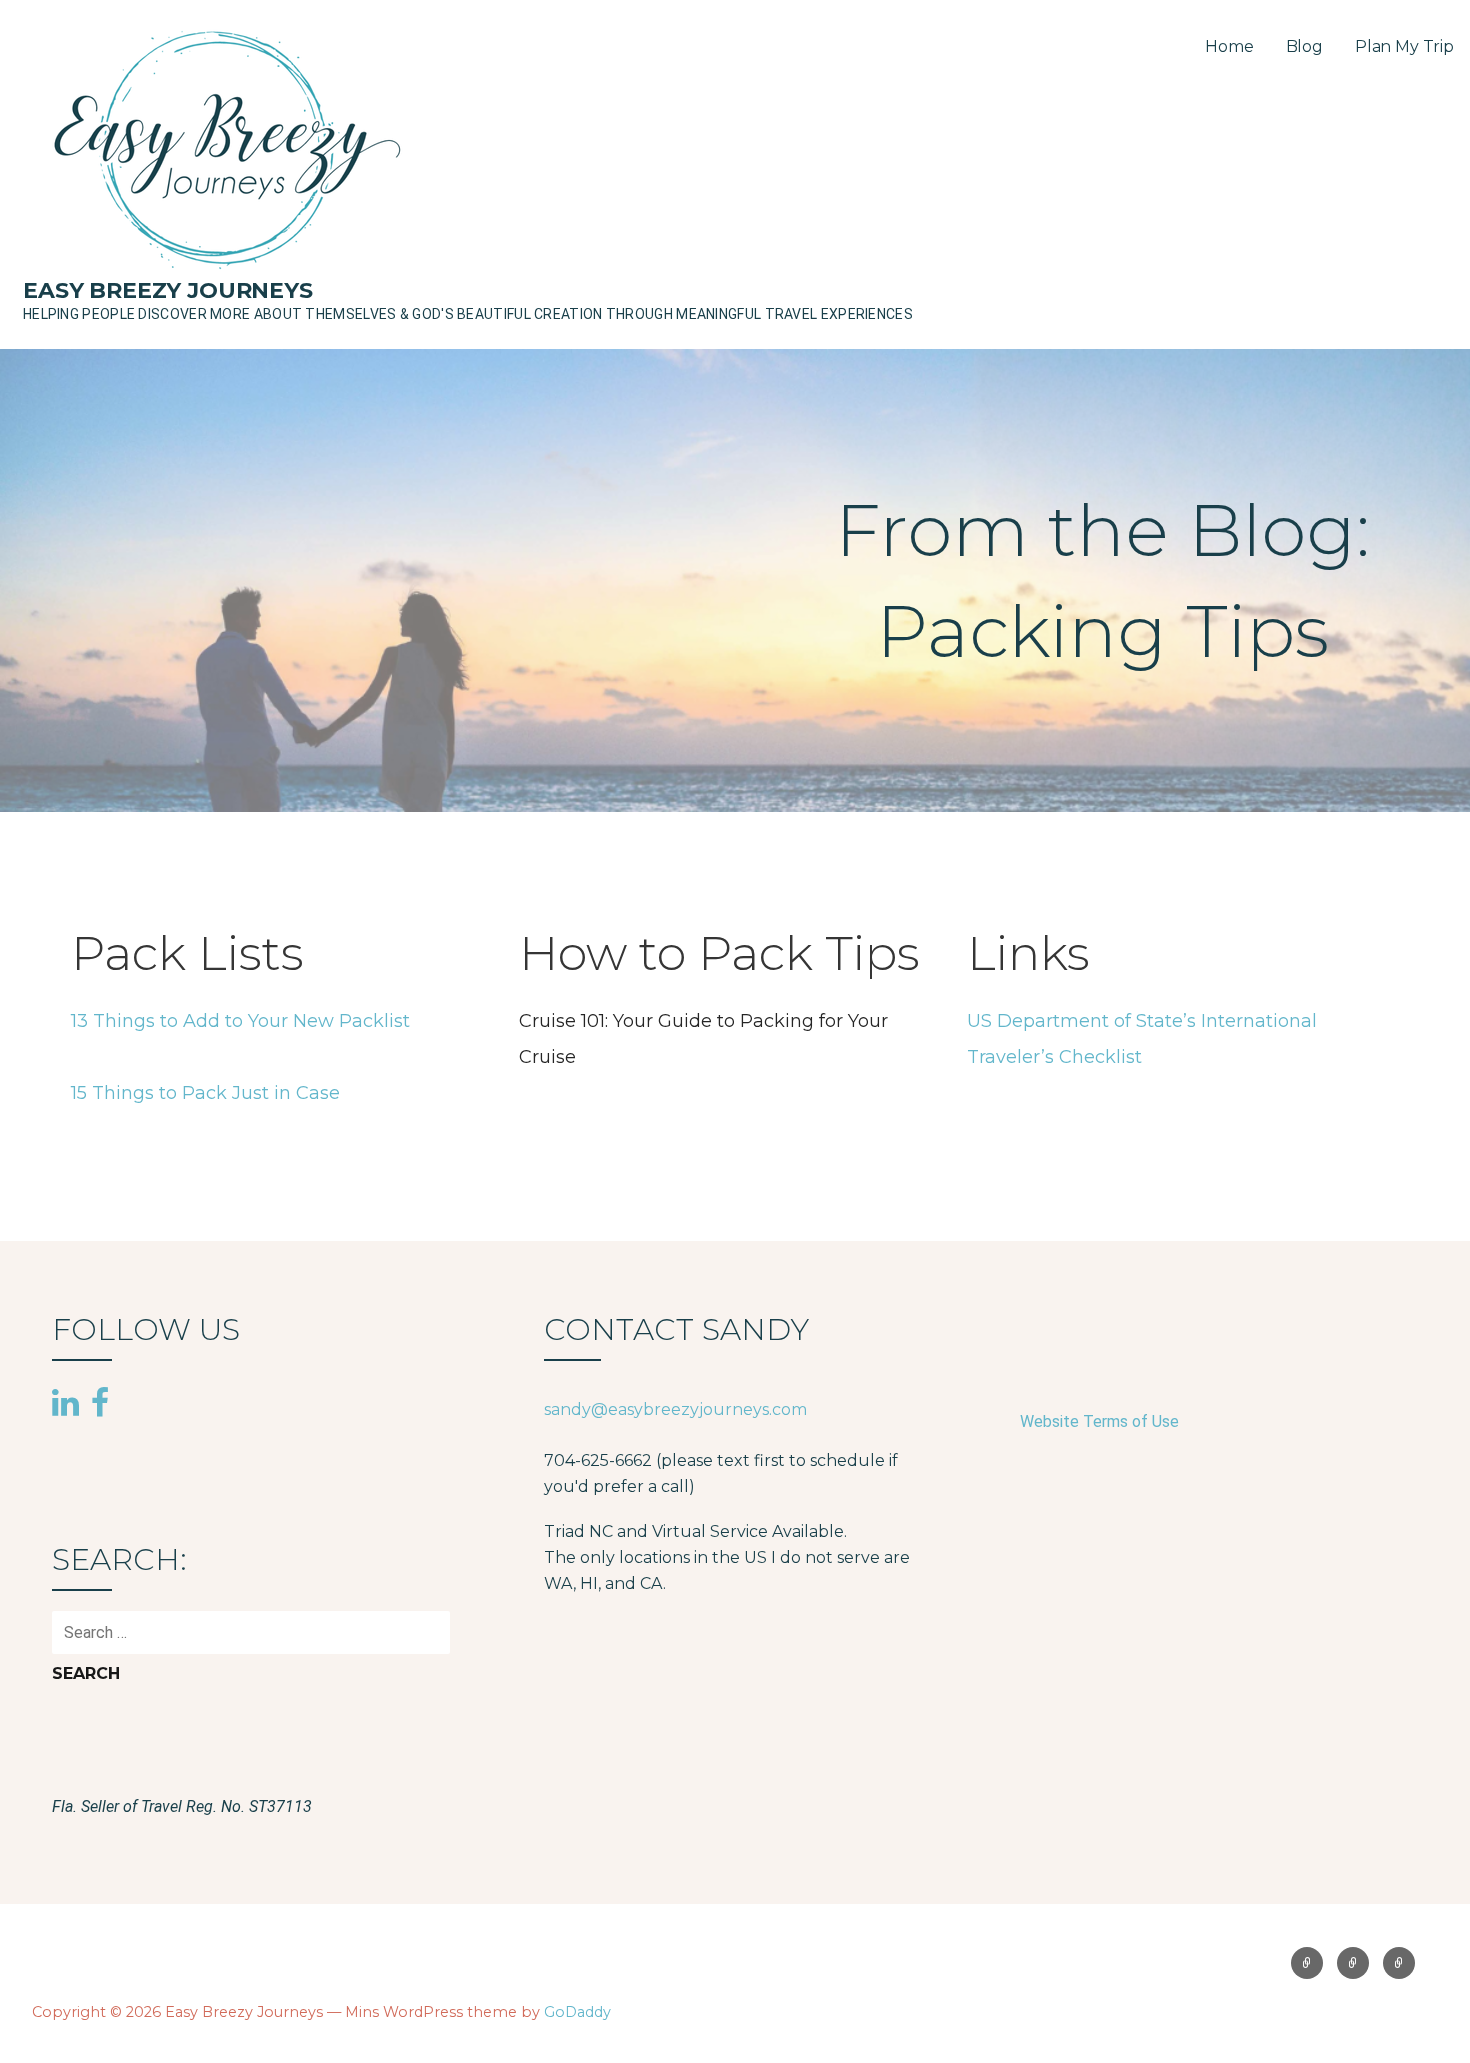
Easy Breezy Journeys (168, 290)
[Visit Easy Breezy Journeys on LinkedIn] (65, 1404)
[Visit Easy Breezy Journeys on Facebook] (100, 1401)
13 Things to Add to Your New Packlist (240, 1021)
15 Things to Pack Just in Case (205, 1093)
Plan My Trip (1404, 46)
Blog (1304, 46)
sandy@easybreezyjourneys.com (675, 1409)
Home (1229, 46)
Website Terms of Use (1099, 1421)
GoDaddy (577, 2012)
